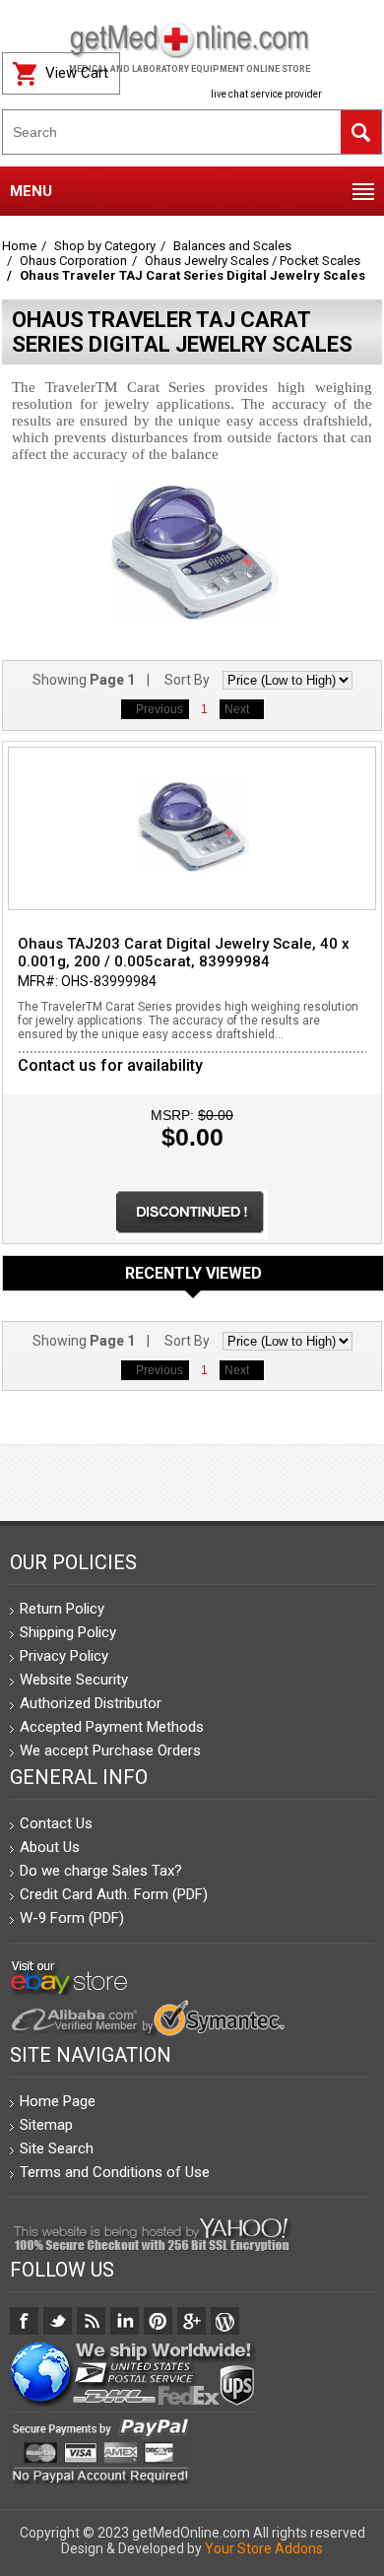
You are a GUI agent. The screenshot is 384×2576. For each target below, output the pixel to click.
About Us (50, 1847)
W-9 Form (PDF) (72, 1918)
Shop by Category (105, 246)
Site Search (57, 2148)
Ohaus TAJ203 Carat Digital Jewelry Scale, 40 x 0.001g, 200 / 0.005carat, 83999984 (184, 953)
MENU (31, 191)
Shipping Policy (68, 1632)
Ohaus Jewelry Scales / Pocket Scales (253, 261)
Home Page (58, 2101)
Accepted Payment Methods (112, 1727)
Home (19, 246)
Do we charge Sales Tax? (101, 1871)
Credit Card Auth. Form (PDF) (114, 1894)
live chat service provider (266, 94)
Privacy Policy (64, 1656)
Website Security (74, 1680)
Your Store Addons (264, 2548)
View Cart (77, 73)
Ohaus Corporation (73, 261)
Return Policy (62, 1609)
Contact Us (56, 1823)
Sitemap (46, 2125)
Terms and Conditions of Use (115, 2172)
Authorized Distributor (91, 1703)
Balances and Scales (232, 246)
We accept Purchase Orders (110, 1750)
